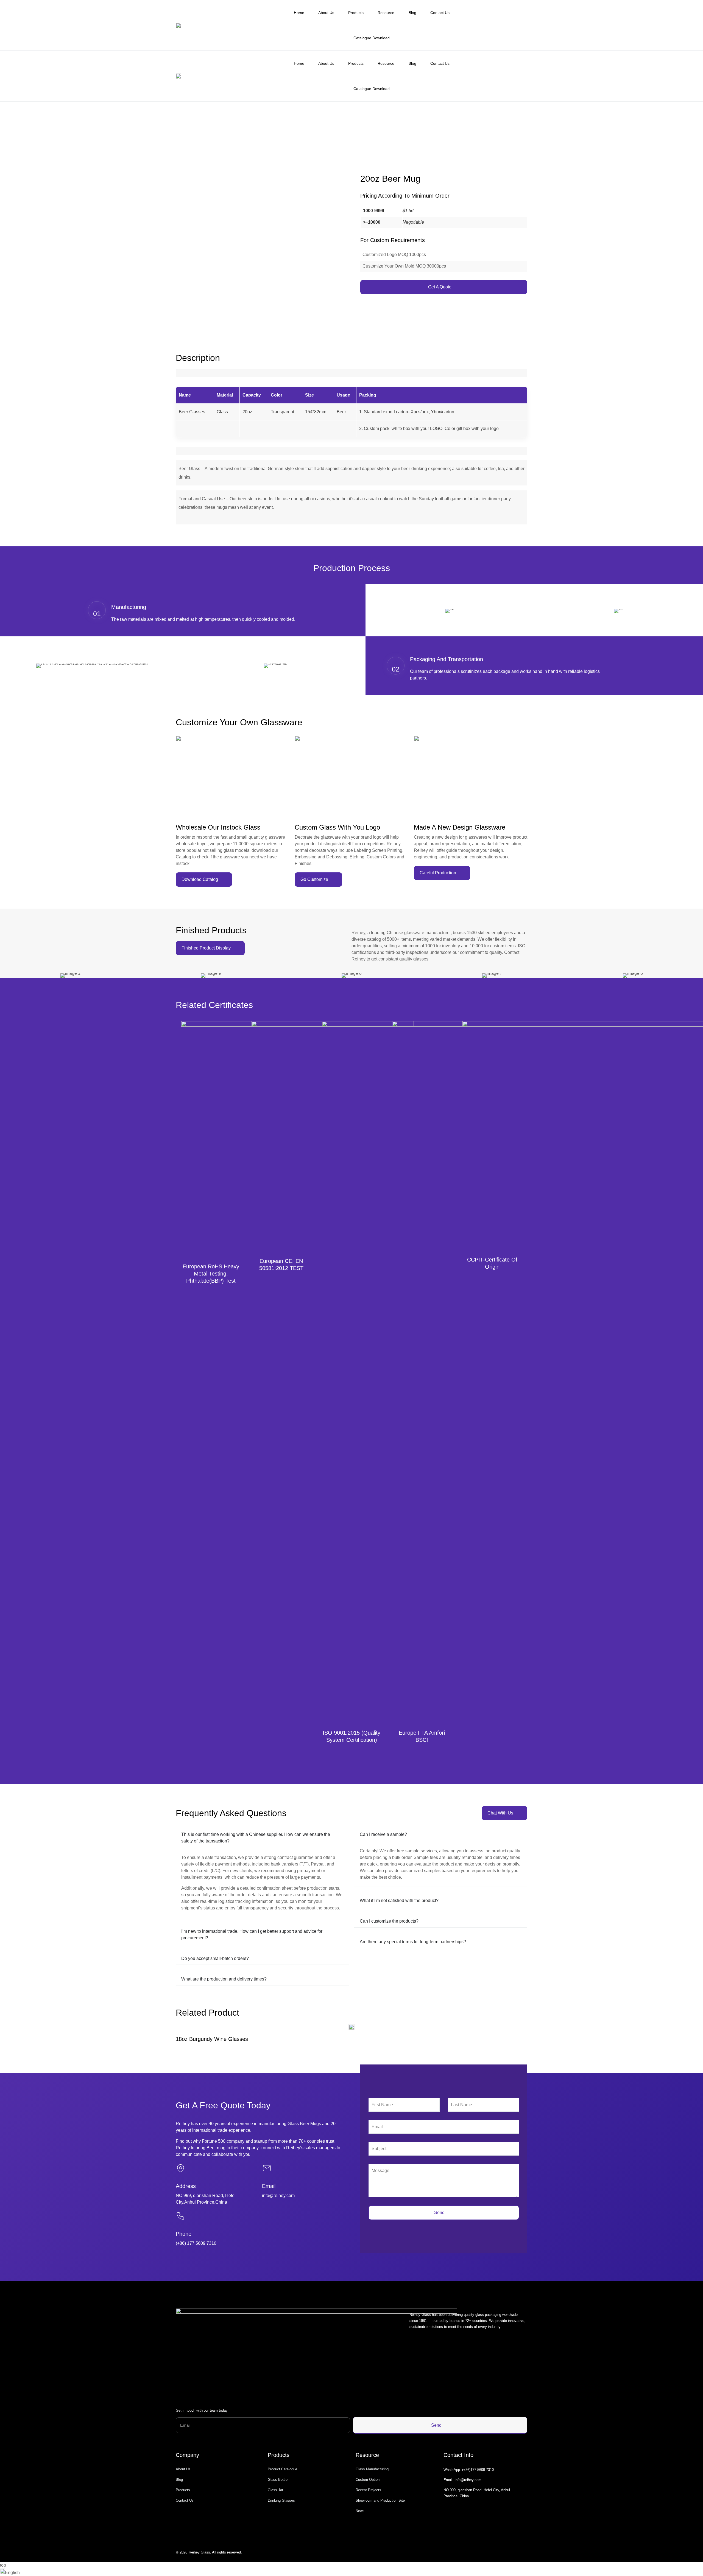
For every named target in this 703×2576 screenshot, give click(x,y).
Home (299, 13)
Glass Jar (275, 2490)
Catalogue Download (372, 38)
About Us (326, 13)
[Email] (267, 2168)
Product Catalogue (282, 2469)
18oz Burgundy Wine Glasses (212, 2039)
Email (269, 2186)
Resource (386, 13)
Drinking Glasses (281, 2500)
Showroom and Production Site (380, 2500)
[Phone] (181, 2216)
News (360, 2511)
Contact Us (440, 13)
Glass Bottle (278, 2480)
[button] (351, 2572)
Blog (412, 13)
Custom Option (368, 2480)
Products (356, 13)
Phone (184, 2234)
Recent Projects (368, 2490)
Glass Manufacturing (372, 2469)
